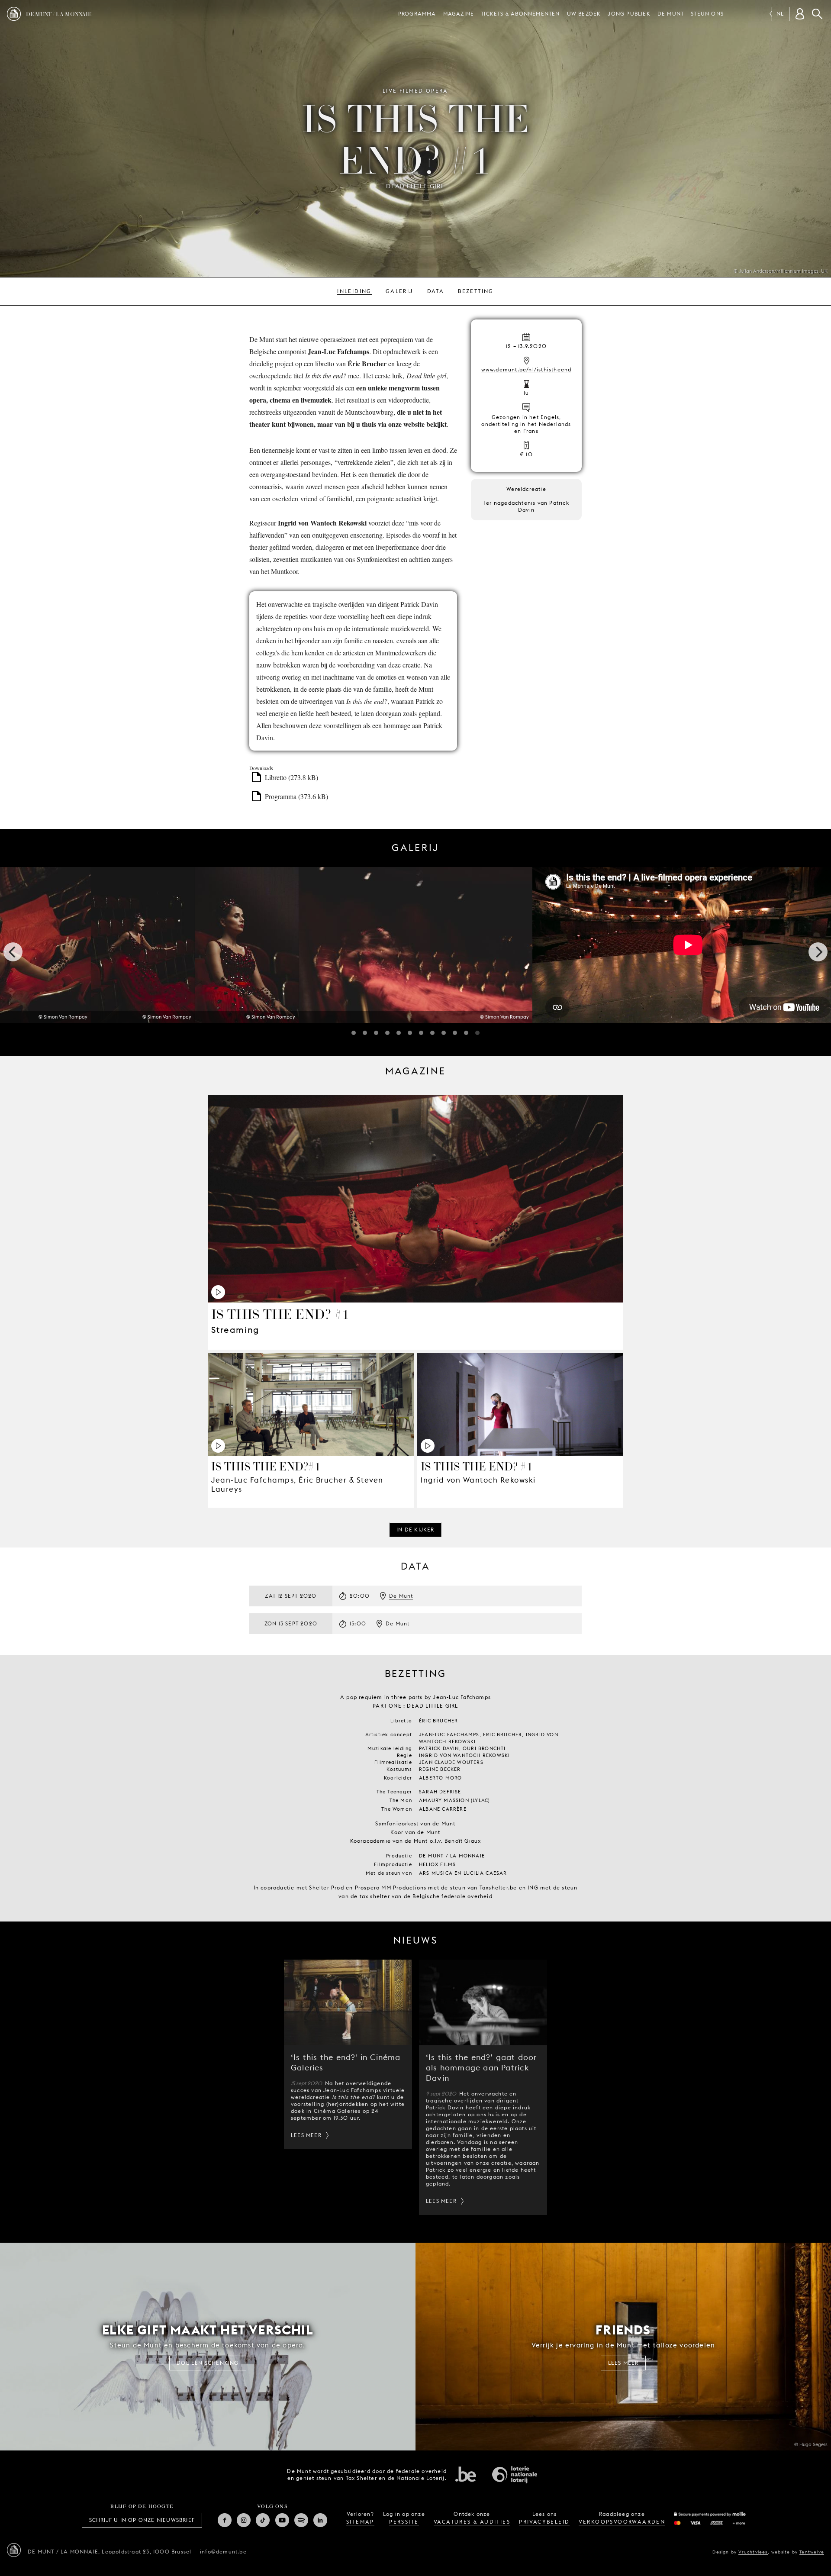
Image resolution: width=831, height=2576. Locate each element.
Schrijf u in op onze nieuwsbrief (142, 2520)
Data (436, 291)
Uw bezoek (584, 14)
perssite (404, 2522)
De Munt (671, 14)
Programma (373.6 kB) (296, 796)
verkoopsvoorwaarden (622, 2522)
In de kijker (415, 1530)
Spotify (301, 2520)
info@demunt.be (223, 2552)
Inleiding (354, 291)
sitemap (360, 2522)
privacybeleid (544, 2522)
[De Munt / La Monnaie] (14, 2550)
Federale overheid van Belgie (466, 2474)
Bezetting (476, 291)
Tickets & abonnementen (520, 14)
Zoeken (817, 14)
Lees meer (306, 2135)
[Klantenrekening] (800, 14)
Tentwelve (812, 2552)
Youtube (282, 2520)
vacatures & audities (472, 2522)
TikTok (263, 2520)
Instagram (244, 2520)
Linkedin (320, 2520)
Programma (417, 14)
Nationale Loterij (515, 2475)
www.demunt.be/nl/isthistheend (527, 369)
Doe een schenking (208, 2363)
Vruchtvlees (753, 2552)
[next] (818, 952)
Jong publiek (629, 14)
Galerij (399, 291)
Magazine (459, 14)
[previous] (13, 952)
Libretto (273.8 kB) (291, 777)
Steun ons (707, 14)
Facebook (225, 2520)
